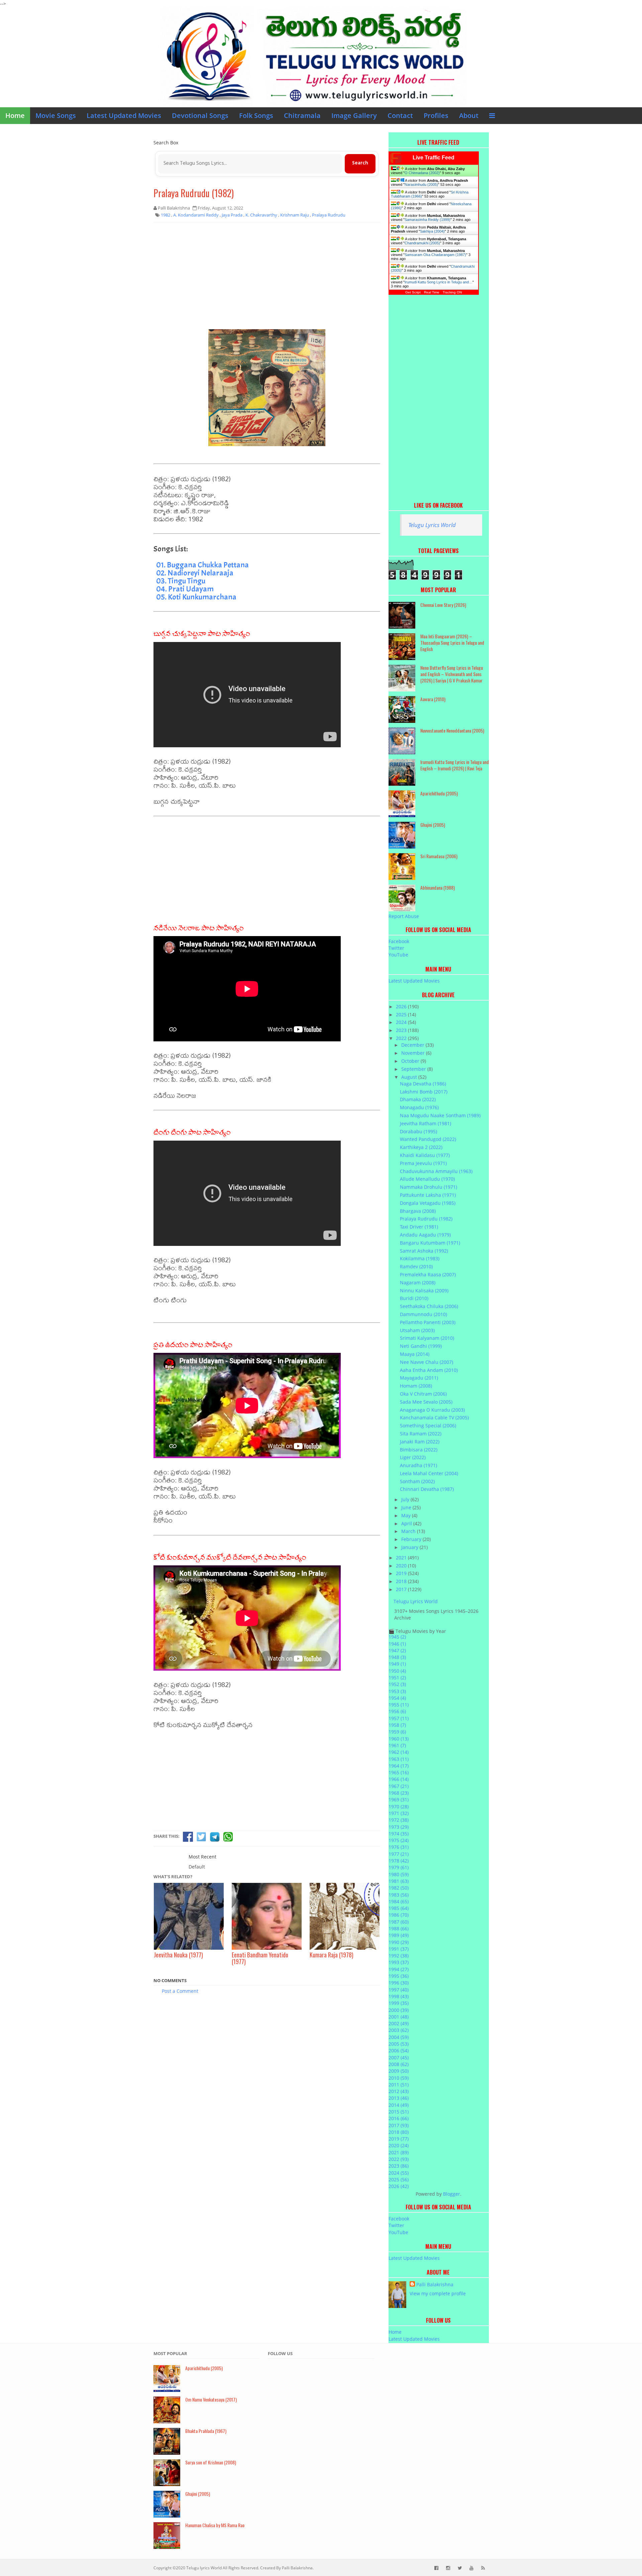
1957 (399, 1718)
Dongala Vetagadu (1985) (428, 1203)
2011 (399, 2085)
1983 (399, 1895)
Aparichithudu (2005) (439, 793)
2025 (402, 1014)
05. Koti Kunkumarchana (196, 597)
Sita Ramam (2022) (421, 1434)
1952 (397, 1684)
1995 (399, 1976)
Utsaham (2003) (417, 1330)
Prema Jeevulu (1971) (423, 1163)
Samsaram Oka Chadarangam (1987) (435, 255)
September (414, 1069)
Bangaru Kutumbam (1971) (430, 1243)
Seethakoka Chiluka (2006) (429, 1306)
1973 (399, 1827)
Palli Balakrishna (435, 2284)
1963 (399, 1759)
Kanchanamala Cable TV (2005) (434, 1418)
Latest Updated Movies (124, 115)
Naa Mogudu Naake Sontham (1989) (440, 1115)
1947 (397, 1650)
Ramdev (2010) (416, 1266)
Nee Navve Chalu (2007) (426, 1362)
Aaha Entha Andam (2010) (429, 1370)
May (407, 1515)
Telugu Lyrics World (432, 525)
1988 (399, 1928)
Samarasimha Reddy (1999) (427, 220)
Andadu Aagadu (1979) (425, 1235)
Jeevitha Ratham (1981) (425, 1123)
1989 (399, 1935)
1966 (399, 1779)
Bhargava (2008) (418, 1211)
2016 (399, 2118)
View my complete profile (438, 2293)
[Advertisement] (267, 276)
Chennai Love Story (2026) (443, 605)
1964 (399, 1766)
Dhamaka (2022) (418, 1099)
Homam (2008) (416, 1386)
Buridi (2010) (414, 1298)
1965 (399, 1772)
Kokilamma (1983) (420, 1258)
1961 (397, 1745)
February (412, 1539)
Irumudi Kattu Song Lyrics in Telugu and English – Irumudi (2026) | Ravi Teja (455, 765)
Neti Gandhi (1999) (421, 1346)
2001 (399, 2017)
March (409, 1531)
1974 (399, 1834)
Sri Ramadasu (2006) (439, 856)
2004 (399, 2037)
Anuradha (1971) (418, 1465)
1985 (399, 1908)
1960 (399, 1739)
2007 (399, 2057)
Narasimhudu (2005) (421, 184)
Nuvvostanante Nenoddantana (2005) (452, 730)
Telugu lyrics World (204, 2568)
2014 (399, 2105)
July (406, 1499)
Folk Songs (256, 115)
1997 (399, 1990)
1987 (399, 1922)
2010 (399, 2078)
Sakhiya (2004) (432, 231)
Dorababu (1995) (418, 1131)
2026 (402, 1006)
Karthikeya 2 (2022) (421, 1147)
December (413, 1045)
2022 (402, 1038)
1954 (397, 1698)
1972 (399, 1820)
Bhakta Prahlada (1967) (206, 2431)
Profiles (436, 115)
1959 (397, 1732)
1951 (397, 1678)
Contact (400, 115)
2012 (399, 2091)
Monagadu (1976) (419, 1107)
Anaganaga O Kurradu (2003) (432, 1410)
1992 (399, 1956)
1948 (397, 1657)
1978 (399, 1861)
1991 (399, 1949)
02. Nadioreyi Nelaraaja (195, 573)
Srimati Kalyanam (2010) (427, 1338)
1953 (397, 1691)
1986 (399, 1915)
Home (15, 115)
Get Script (413, 292)
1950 (397, 1671)
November (414, 1053)
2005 (399, 2044)
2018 (402, 1581)
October (411, 1061)
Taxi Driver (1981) (419, 1227)
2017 (402, 1589)
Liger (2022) (413, 1457)
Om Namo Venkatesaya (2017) (211, 2399)
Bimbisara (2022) (419, 1450)
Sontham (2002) (417, 1481)
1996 (399, 1983)
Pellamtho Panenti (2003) (428, 1322)
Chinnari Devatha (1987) (427, 1489)
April (407, 1523)
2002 (399, 2023)
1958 (397, 1725)
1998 (399, 1996)
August (410, 1077)
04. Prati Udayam (185, 589)
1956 (397, 1711)
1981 (399, 1881)
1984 (399, 1901)
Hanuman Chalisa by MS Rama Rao (215, 2525)
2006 (399, 2050)
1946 (397, 1644)
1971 (399, 1813)
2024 (402, 1022)
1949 (397, 1664)
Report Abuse (404, 916)
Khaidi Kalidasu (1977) (425, 1155)
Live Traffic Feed (434, 158)
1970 (399, 1807)
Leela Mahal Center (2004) (429, 1473)
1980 (399, 1874)
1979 (399, 1867)
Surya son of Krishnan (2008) (211, 2462)
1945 (397, 1637)
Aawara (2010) (433, 699)
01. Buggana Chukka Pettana (202, 565)
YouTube (398, 955)
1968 (399, 1793)
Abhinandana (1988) (438, 887)
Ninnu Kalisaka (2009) (424, 1291)
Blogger (452, 2194)
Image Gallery (354, 115)
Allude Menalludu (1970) (427, 1179)
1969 (399, 1799)
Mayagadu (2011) (419, 1378)
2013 (399, 2098)
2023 (402, 1030)
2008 (399, 2064)
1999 (399, 2003)
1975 (399, 1840)
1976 (399, 1847)
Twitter (396, 948)
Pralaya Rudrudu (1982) (194, 193)
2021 (402, 1558)
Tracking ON (452, 292)
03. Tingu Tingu (181, 581)
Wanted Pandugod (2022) (428, 1139)
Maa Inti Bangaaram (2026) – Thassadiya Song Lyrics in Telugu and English (452, 642)
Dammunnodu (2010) (423, 1314)
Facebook (399, 941)
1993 (399, 1962)
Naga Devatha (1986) (423, 1084)
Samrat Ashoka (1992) (424, 1251)
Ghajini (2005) (433, 825)
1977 (399, 1854)
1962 (399, 1752)
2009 (399, 2071)
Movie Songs (56, 115)
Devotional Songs (200, 115)
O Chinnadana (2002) (422, 173)
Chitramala (302, 115)
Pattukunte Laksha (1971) (428, 1195)
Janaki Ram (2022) (420, 1442)
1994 (399, 1969)
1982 (399, 1888)
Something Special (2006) (428, 1426)
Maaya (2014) (415, 1354)
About (469, 115)
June (407, 1507)
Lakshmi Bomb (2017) (424, 1092)
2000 (399, 2010)
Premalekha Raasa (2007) (428, 1274)
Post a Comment (180, 1991)
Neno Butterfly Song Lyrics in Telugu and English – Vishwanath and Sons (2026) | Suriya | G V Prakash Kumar (452, 674)
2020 (402, 1566)
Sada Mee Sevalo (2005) (426, 1402)
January (410, 1547)
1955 (399, 1705)
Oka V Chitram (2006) (423, 1394)
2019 (402, 1573)
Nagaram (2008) (418, 1282)
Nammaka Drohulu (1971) (429, 1187)
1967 (399, 1786)
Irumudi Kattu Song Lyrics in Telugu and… (439, 282)
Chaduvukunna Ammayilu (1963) (436, 1171)
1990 (399, 1942)
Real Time (432, 292)
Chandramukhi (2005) (422, 243)
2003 (399, 2030)
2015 (399, 2112)
